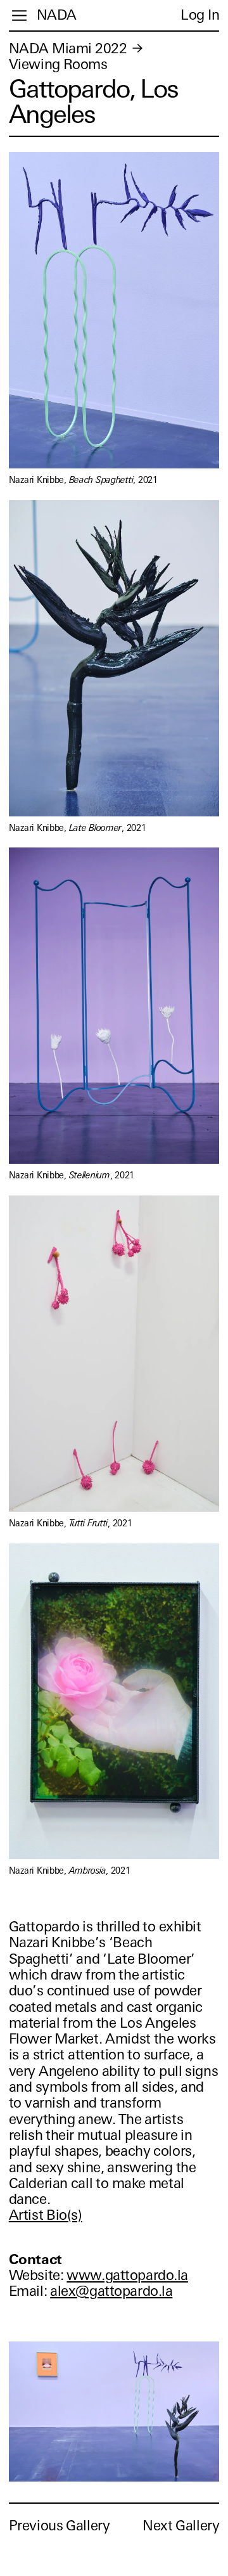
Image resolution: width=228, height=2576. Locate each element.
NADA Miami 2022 (68, 48)
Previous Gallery (60, 2526)
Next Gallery (181, 2526)
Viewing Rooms (58, 64)
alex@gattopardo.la (111, 2291)
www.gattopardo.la (127, 2275)
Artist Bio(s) (46, 2215)
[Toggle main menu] (19, 16)
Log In (200, 15)
